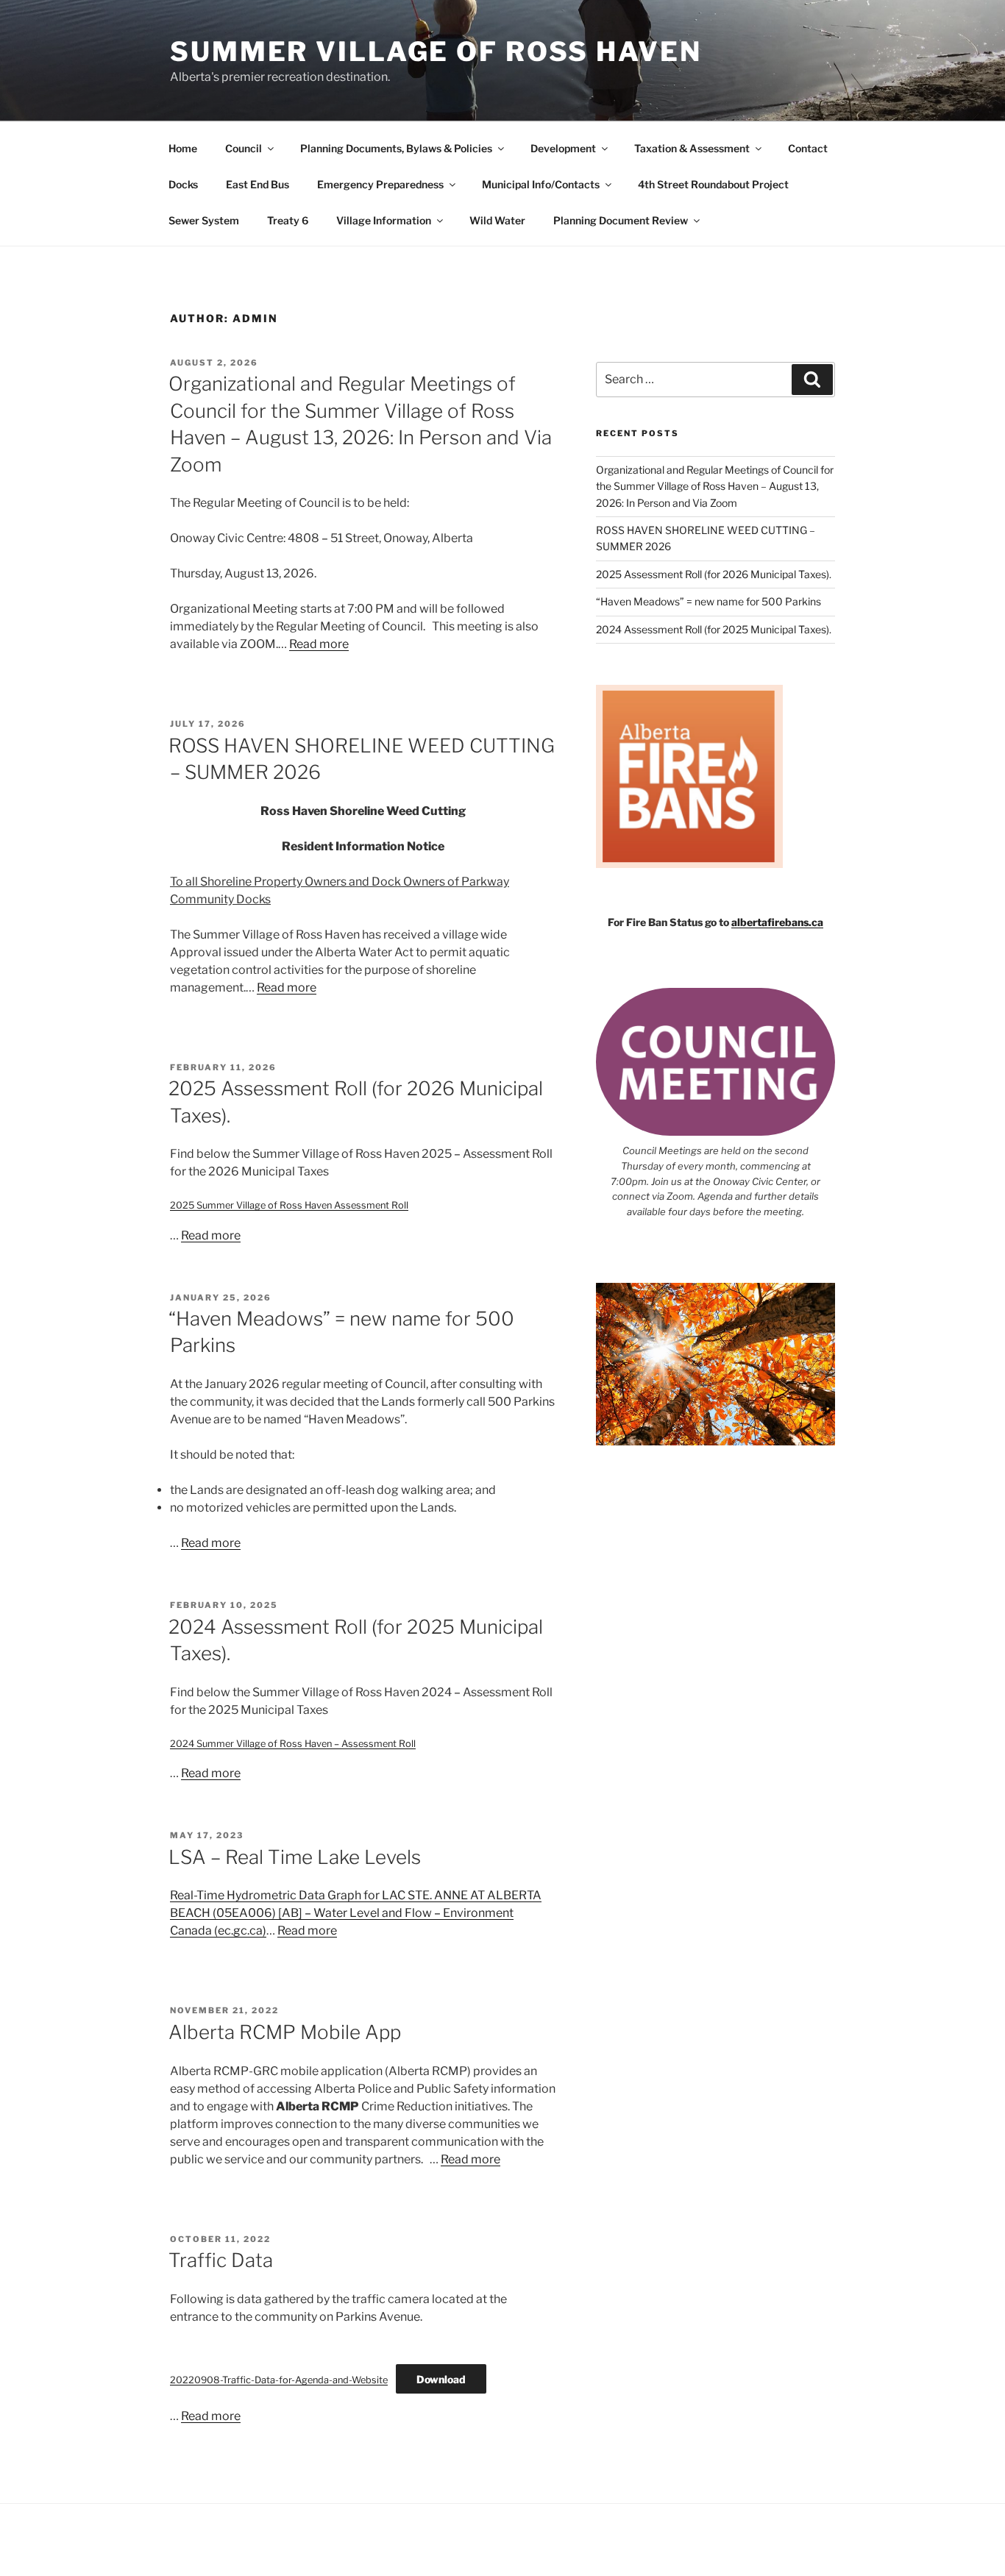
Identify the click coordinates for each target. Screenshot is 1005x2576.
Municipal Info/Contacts (541, 184)
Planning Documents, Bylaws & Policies (396, 148)
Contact (808, 148)
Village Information (384, 220)
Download (441, 2379)
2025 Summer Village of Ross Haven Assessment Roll (289, 1205)
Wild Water (497, 220)
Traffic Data (221, 2260)
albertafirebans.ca (777, 922)
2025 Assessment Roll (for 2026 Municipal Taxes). (714, 574)
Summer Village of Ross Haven (436, 51)
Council (244, 148)
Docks (183, 184)
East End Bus (258, 184)
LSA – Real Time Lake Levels (295, 1857)
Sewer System (204, 220)
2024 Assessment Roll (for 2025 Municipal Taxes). (714, 629)
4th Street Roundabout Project (713, 184)
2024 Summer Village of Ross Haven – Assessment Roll (293, 1744)
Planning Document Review (621, 220)
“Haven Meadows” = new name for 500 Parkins (709, 601)
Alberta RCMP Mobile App (285, 2032)
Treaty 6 (288, 220)
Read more (319, 644)
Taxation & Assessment (692, 148)
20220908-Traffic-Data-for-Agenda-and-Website (279, 2380)
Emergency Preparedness (380, 184)
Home (183, 148)
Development (563, 148)
